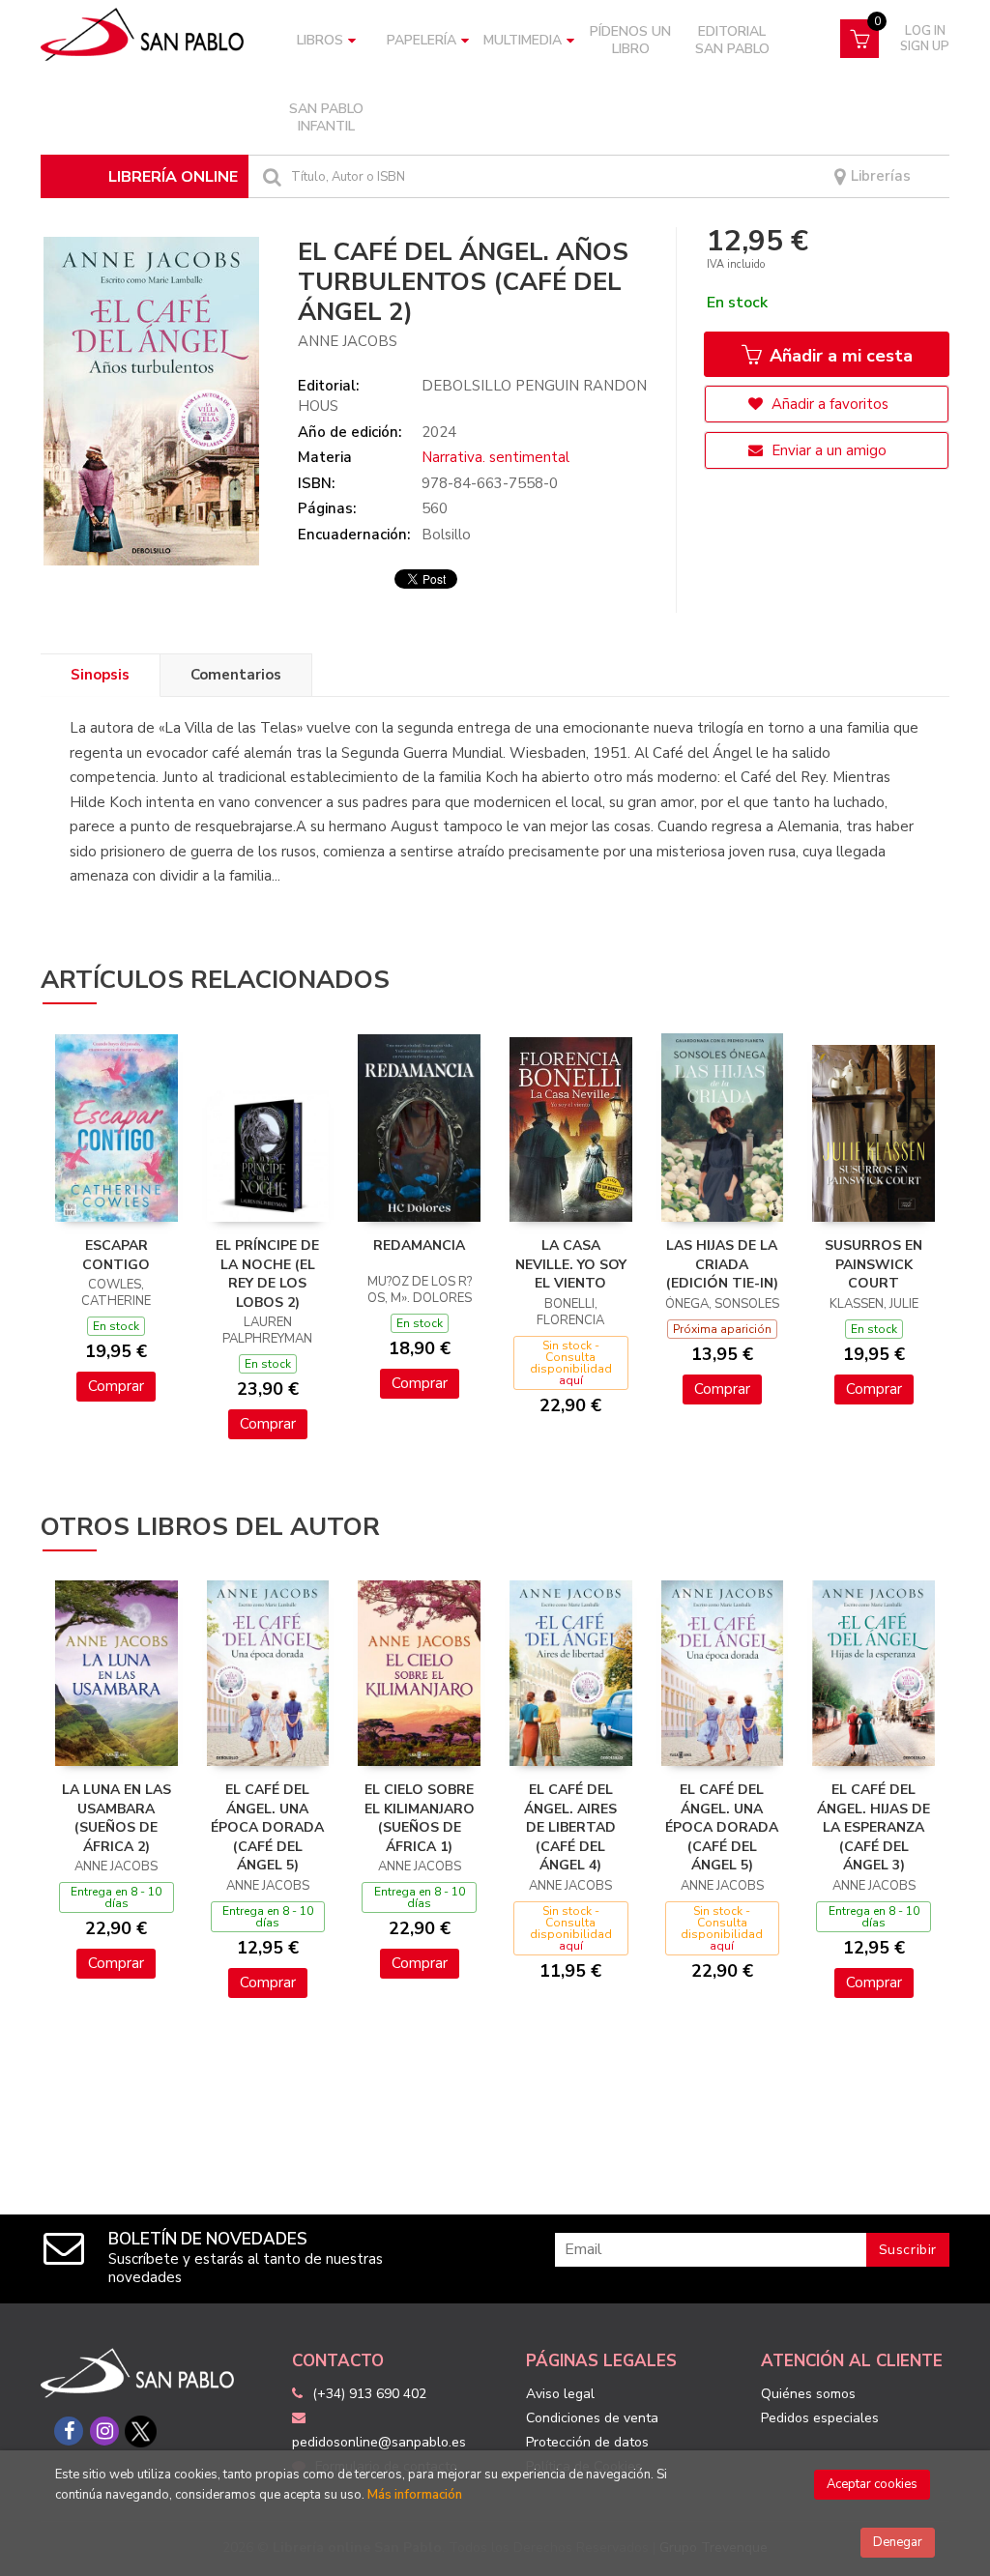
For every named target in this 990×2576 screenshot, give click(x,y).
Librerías (879, 176)
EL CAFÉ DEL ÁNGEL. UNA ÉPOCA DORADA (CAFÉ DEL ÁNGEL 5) (267, 1827)
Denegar (898, 2542)
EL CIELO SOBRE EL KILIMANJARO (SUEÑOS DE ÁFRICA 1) (420, 1818)
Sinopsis (100, 675)
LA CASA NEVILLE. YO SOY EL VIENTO (571, 1264)
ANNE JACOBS (348, 341)
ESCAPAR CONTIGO (116, 1255)
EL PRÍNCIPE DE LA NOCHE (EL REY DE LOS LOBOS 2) (267, 1274)
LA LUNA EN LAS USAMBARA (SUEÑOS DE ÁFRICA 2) (116, 1818)
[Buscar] (270, 176)
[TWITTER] (140, 2431)
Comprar (116, 1386)
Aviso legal (560, 2394)
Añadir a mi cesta (839, 356)
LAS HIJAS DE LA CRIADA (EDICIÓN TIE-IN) (722, 1264)
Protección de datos (587, 2442)
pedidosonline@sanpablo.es (379, 2442)
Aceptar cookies (872, 2484)
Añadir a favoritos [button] (828, 404)
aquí (571, 1380)
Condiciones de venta (592, 2418)
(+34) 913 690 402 (369, 2394)
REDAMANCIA (419, 1245)
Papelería (422, 40)
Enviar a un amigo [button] (827, 450)
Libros (320, 40)
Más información (415, 2495)
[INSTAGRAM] (104, 2431)
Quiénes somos (808, 2394)
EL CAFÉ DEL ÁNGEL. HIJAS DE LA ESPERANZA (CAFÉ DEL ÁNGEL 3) (874, 1827)
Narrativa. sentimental (495, 457)
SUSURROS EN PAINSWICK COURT (874, 1264)
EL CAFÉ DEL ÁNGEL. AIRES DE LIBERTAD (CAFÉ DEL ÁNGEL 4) (570, 1827)
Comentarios (236, 675)
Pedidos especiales (820, 2418)
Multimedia (523, 40)
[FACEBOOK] (69, 2431)
